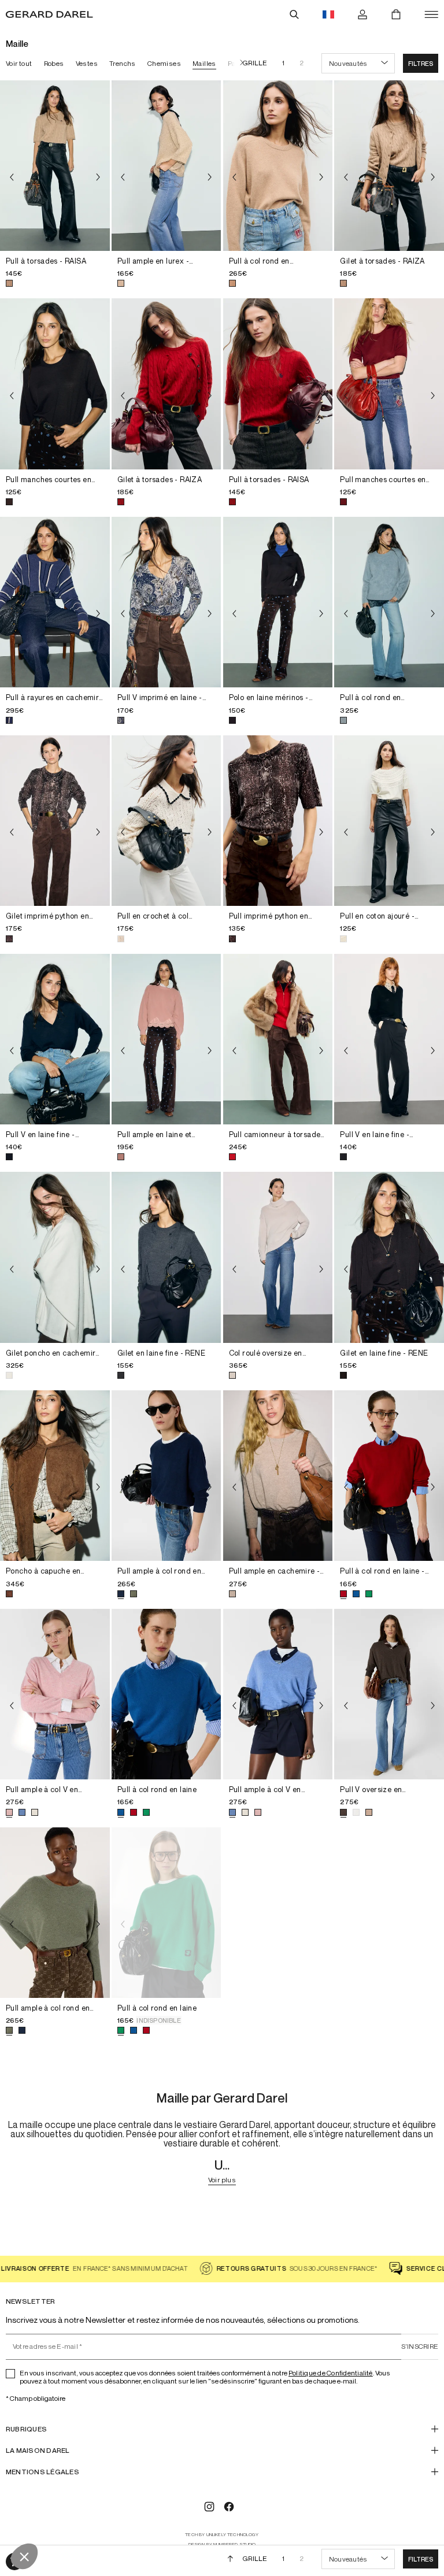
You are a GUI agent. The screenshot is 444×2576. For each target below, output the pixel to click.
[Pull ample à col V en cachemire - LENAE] (55, 1694)
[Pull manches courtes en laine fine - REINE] (55, 384)
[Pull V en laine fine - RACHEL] (55, 1039)
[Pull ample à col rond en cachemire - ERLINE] (166, 1476)
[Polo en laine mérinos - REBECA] (278, 602)
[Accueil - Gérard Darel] (49, 14)
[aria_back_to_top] (230, 2559)
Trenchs (123, 63)
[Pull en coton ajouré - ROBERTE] (389, 821)
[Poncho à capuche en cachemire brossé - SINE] (55, 1476)
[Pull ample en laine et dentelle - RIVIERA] (166, 1039)
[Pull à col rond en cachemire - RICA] (278, 166)
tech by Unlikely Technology (222, 2535)
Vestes (87, 63)
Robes (54, 63)
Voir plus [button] (222, 2180)
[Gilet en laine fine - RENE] (166, 1257)
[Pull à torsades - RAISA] (55, 166)
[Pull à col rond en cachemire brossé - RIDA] (389, 602)
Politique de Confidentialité (331, 2373)
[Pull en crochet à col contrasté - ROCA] (166, 821)
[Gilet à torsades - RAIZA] (389, 166)
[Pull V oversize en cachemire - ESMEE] (389, 1694)
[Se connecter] (362, 14)
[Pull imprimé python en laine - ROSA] (278, 821)
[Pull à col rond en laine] (166, 1694)
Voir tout (19, 63)
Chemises (164, 63)
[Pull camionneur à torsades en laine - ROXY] (278, 1039)
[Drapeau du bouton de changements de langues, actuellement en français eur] (328, 14)
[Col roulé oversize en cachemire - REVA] (278, 1257)
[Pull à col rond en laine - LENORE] (389, 1476)
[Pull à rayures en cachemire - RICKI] (55, 602)
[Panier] (396, 14)
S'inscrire (420, 2346)
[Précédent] (12, 177)
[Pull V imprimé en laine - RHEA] (166, 602)
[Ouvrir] (431, 14)
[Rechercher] (294, 14)
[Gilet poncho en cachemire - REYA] (55, 1257)
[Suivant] (239, 63)
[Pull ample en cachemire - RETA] (278, 1476)
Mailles (204, 63)
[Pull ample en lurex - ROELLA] (166, 166)
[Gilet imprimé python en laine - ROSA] (55, 821)
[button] (421, 63)
